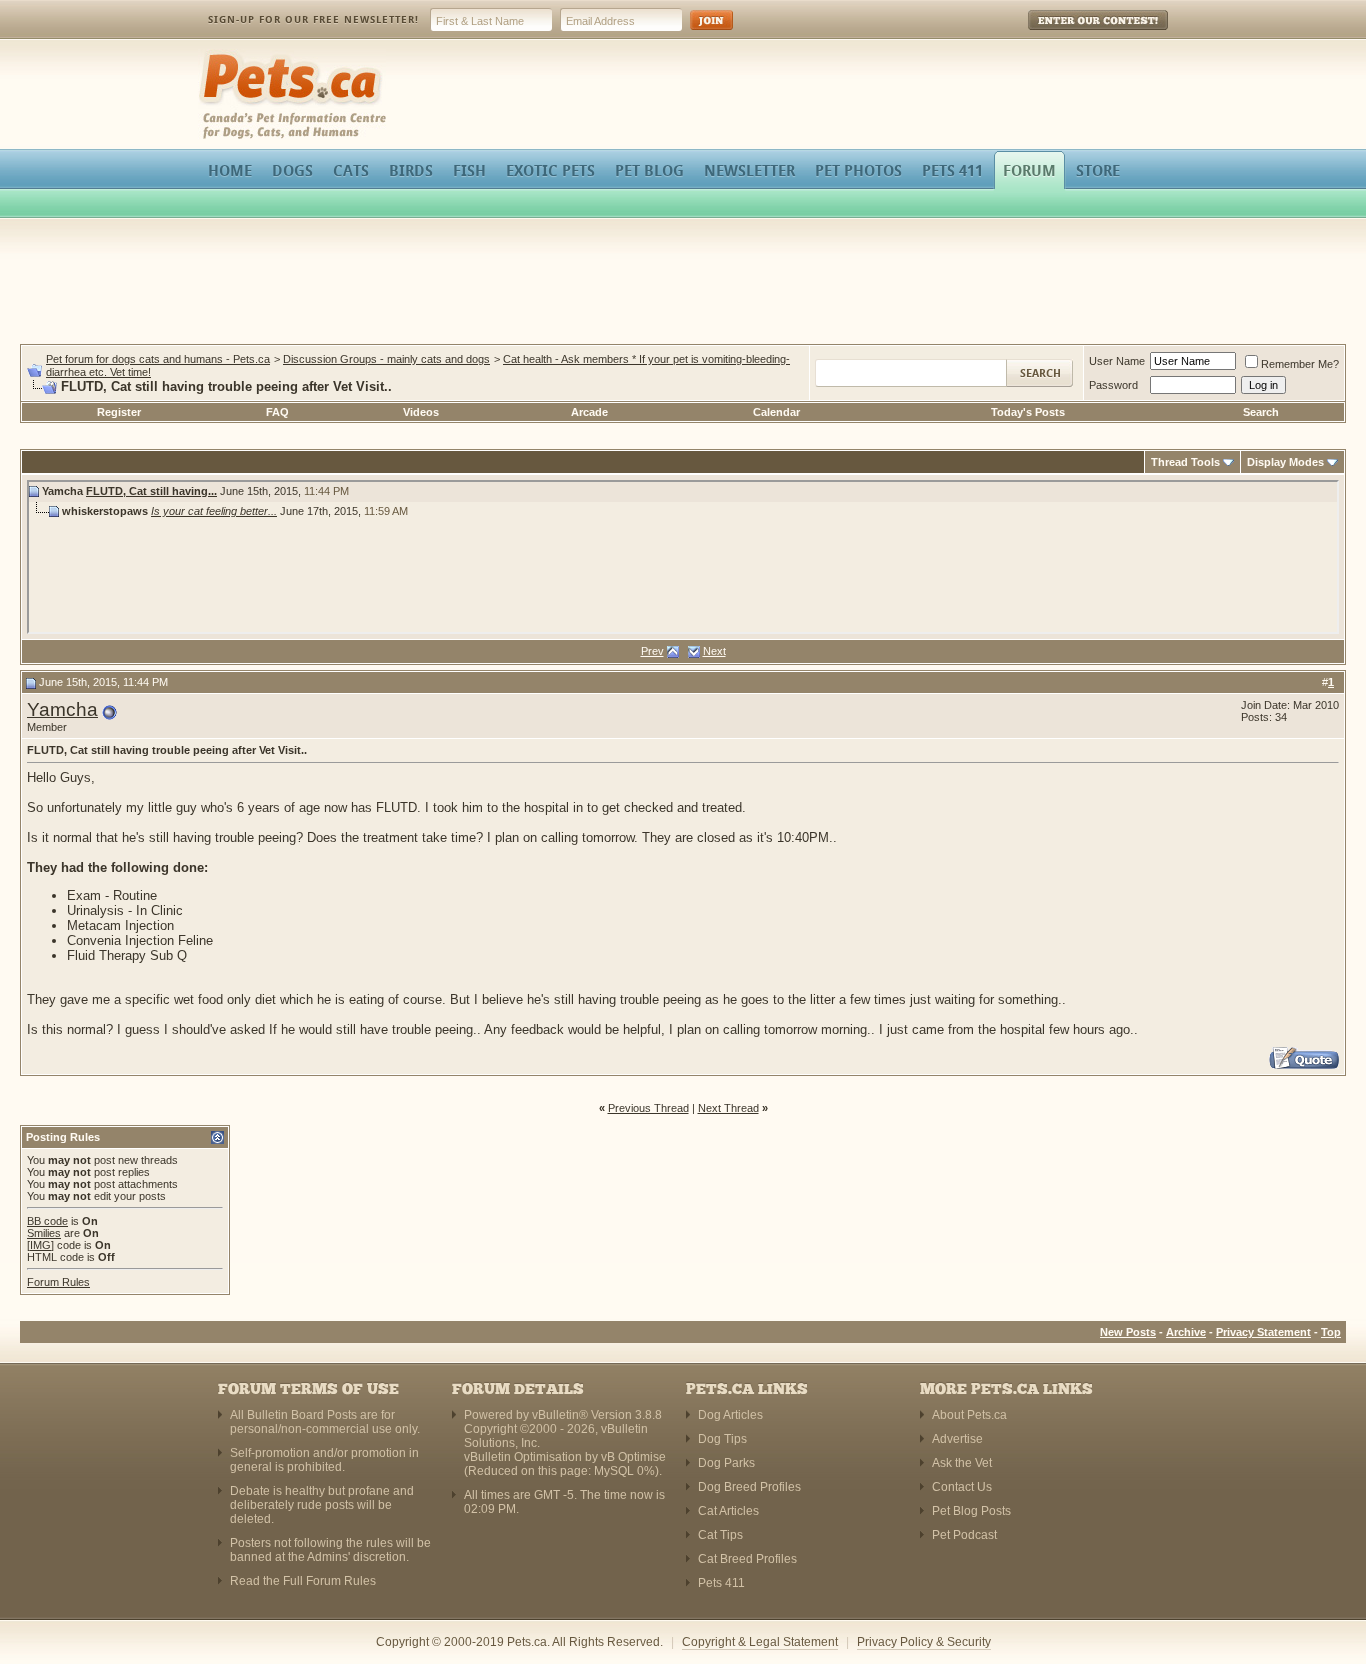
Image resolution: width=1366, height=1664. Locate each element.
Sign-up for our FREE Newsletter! (313, 19)
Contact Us (962, 1487)
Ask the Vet (962, 1463)
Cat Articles (728, 1511)
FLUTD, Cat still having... (151, 491)
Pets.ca (220, 55)
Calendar (776, 412)
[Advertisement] (683, 284)
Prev (652, 651)
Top (1331, 1332)
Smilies (44, 1233)
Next (714, 651)
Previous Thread (648, 1108)
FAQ (277, 412)
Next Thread (728, 1108)
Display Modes (1285, 462)
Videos (421, 412)
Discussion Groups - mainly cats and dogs (386, 359)
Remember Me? (1300, 364)
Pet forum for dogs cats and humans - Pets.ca (158, 359)
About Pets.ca (969, 1415)
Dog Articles (730, 1415)
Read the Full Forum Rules (303, 1581)
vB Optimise (633, 1457)
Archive (1186, 1332)
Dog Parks (726, 1463)
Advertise (957, 1439)
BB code (47, 1221)
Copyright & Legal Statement (760, 1642)
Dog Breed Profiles (749, 1487)
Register (119, 412)
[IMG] (40, 1245)
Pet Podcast (964, 1535)
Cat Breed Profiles (747, 1559)
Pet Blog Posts (971, 1511)
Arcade (589, 412)
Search (1261, 412)
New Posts (1128, 1332)
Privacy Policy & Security (924, 1642)
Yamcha (62, 709)
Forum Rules (58, 1282)
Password (1113, 385)
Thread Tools (1185, 462)
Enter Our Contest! (1071, 34)
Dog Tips (722, 1439)
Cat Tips (720, 1535)
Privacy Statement (1263, 1332)
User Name (1117, 361)
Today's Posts (1028, 412)
